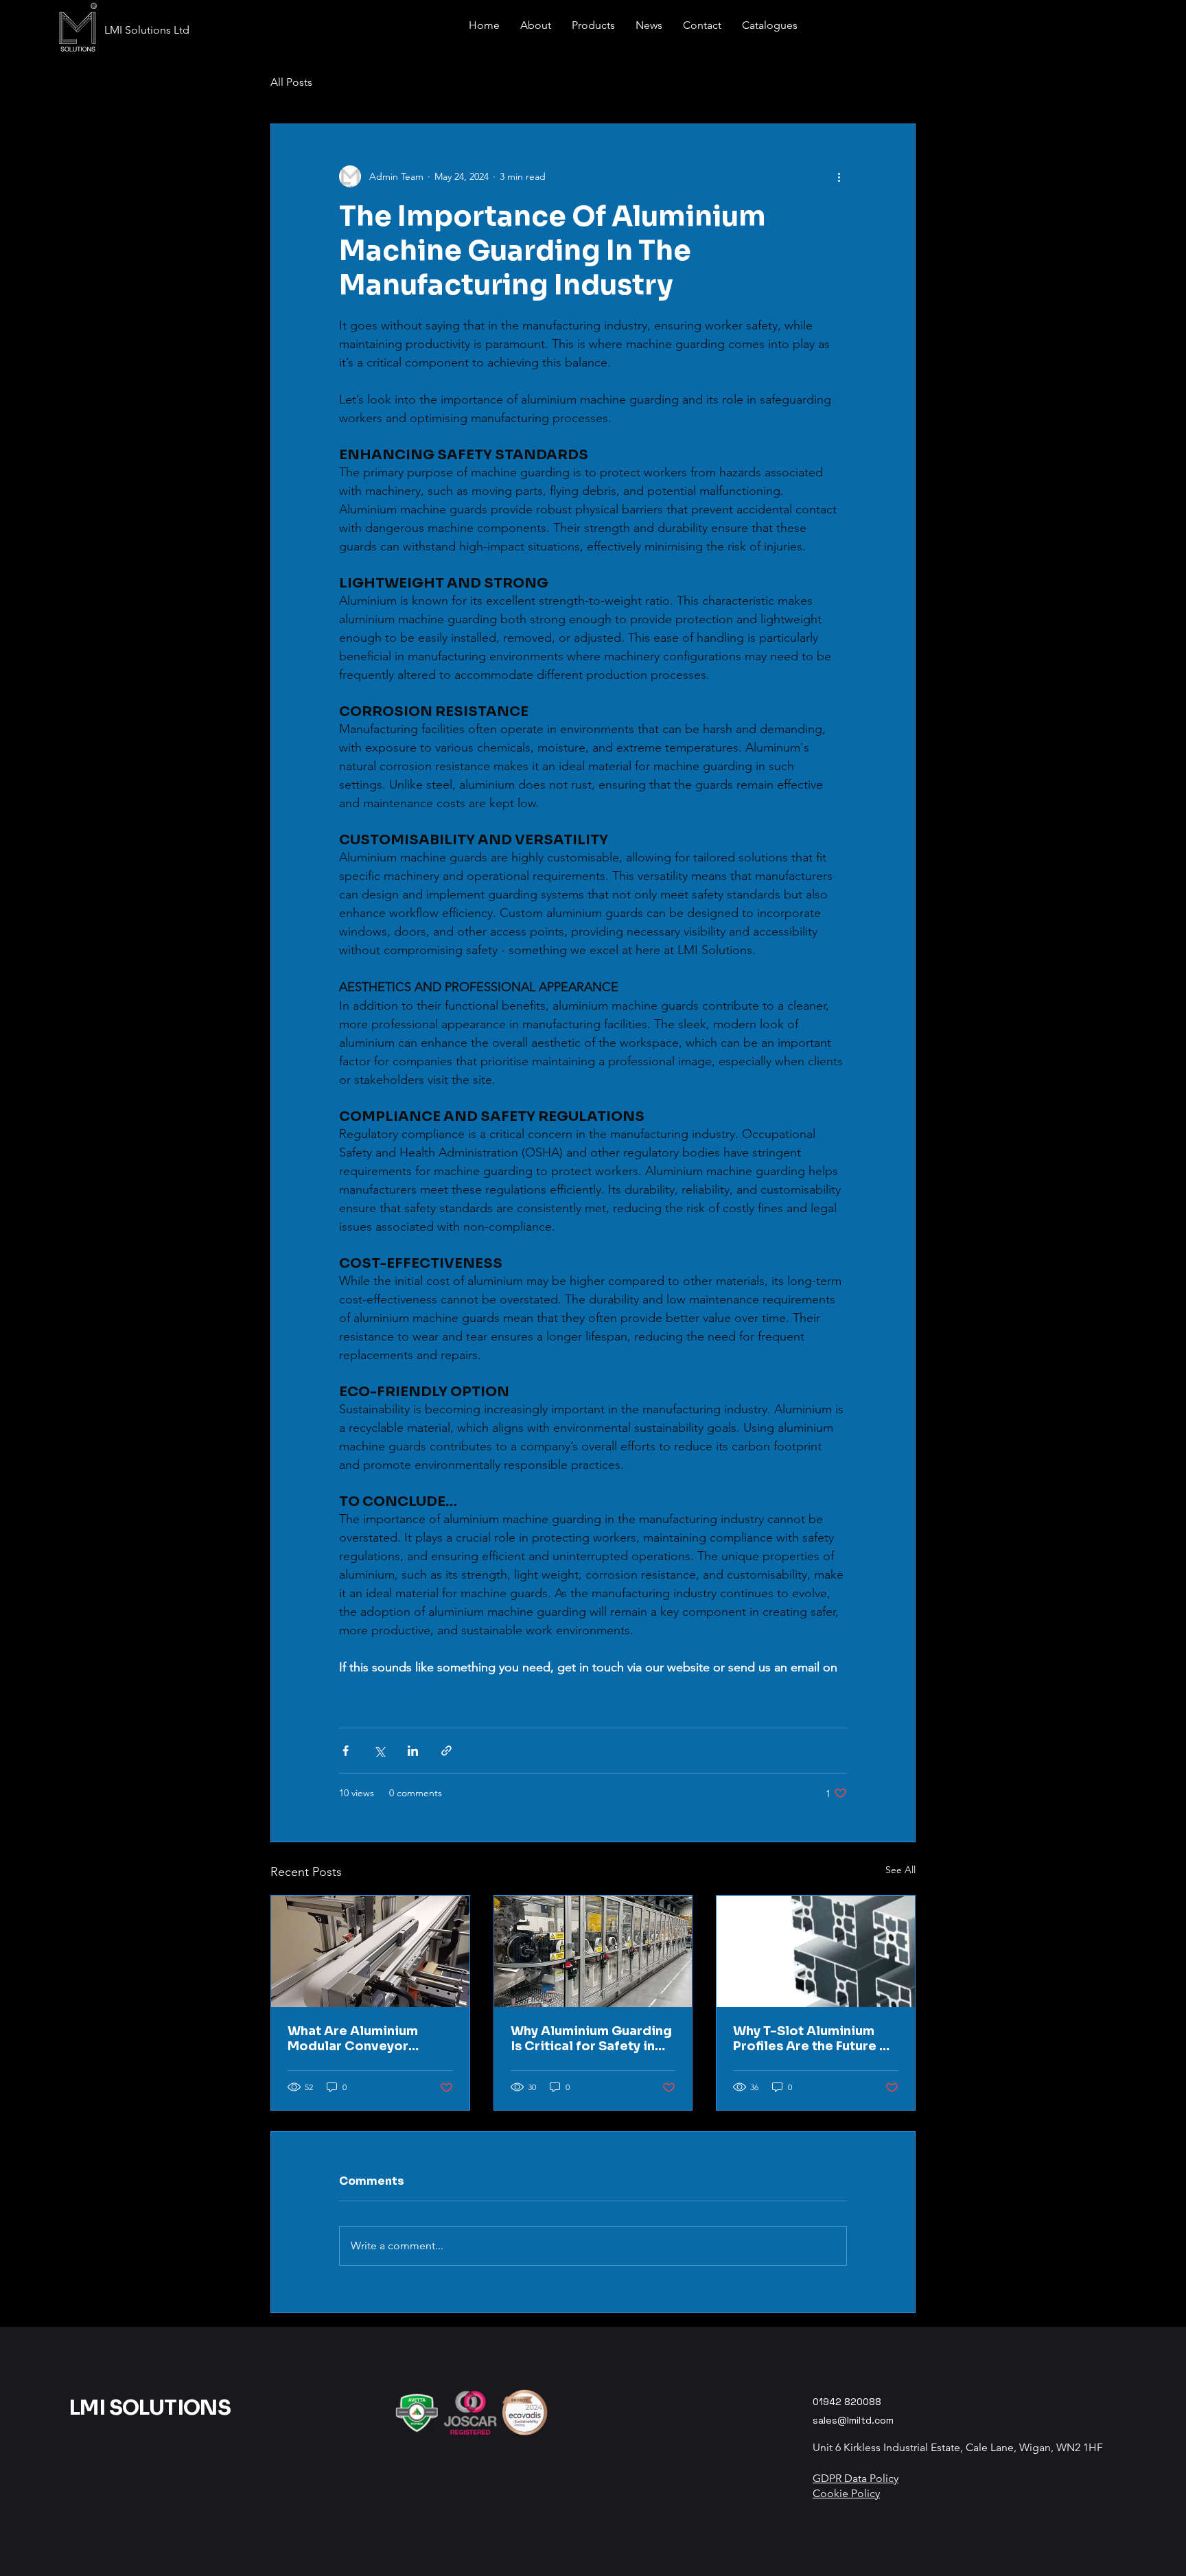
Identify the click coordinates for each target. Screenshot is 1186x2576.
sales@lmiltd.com (853, 2420)
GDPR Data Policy (856, 2478)
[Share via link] (446, 1751)
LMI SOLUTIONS (150, 2408)
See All (900, 1870)
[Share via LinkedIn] (413, 1751)
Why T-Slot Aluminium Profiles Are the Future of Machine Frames (813, 2039)
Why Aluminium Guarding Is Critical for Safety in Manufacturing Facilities (591, 2039)
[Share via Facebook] (346, 1751)
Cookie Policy (846, 2493)
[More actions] (839, 176)
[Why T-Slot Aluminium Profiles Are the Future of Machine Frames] (816, 1951)
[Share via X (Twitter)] (379, 1751)
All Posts (291, 82)
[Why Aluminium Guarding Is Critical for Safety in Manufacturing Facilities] (593, 1951)
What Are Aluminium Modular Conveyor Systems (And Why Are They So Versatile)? (360, 2039)
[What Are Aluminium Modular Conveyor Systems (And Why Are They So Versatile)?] (370, 1951)
